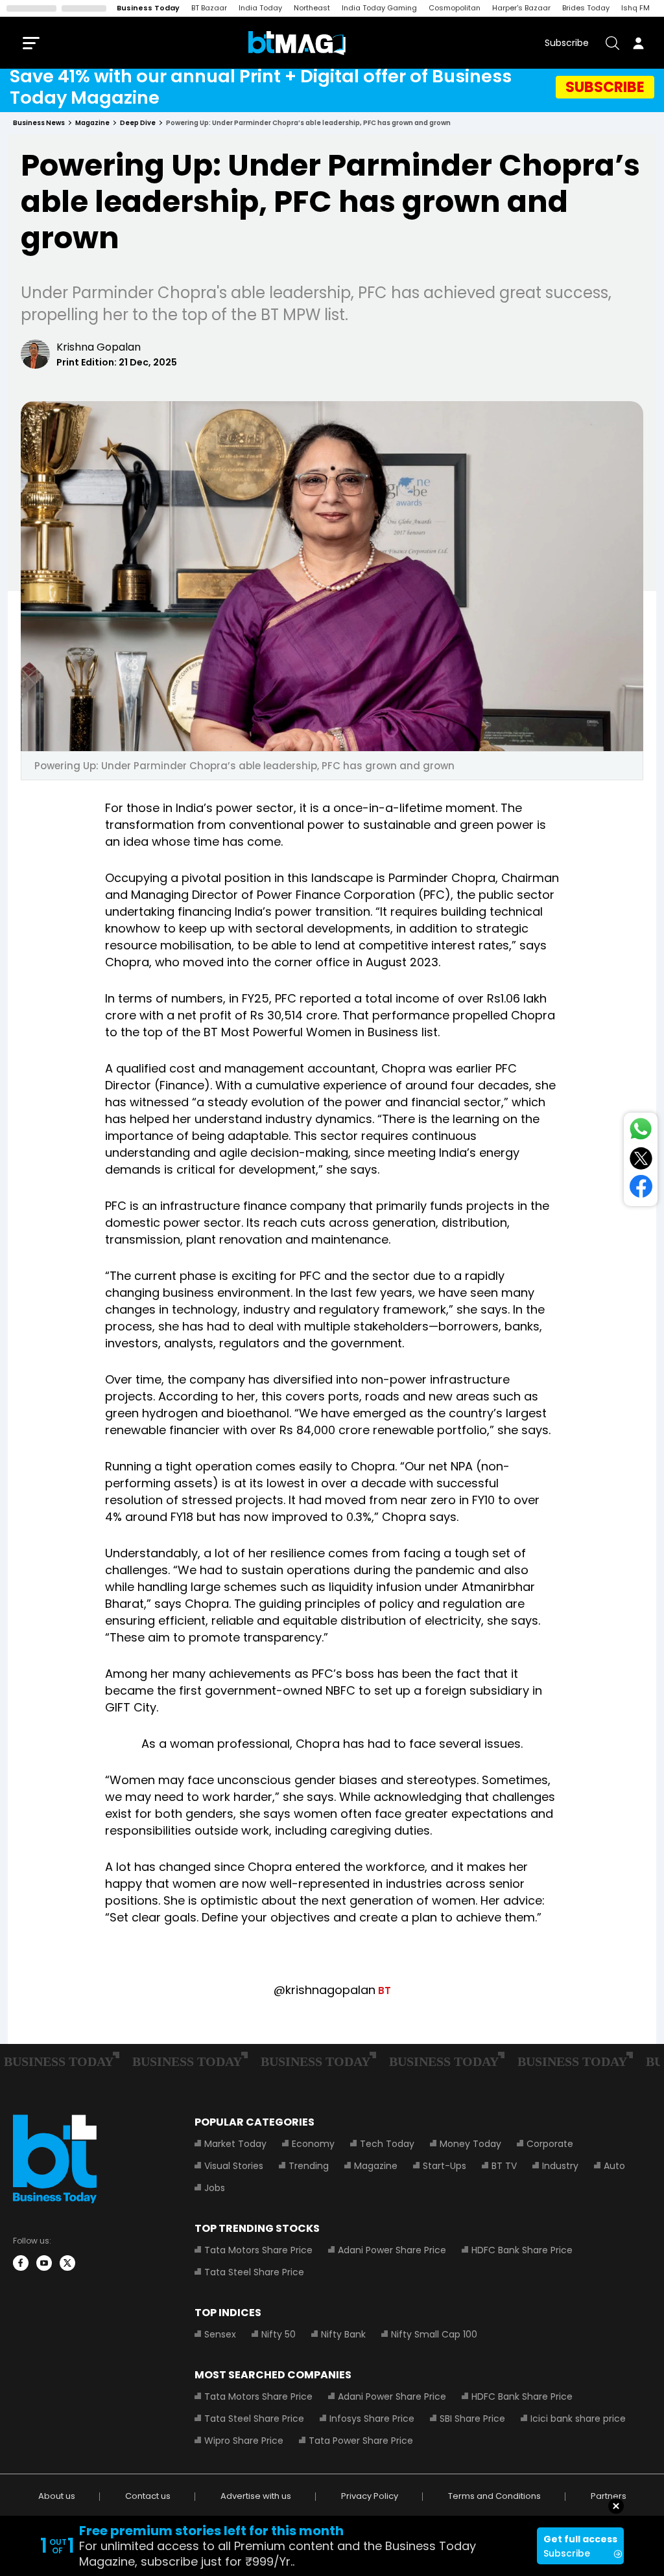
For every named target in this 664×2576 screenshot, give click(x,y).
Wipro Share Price (244, 2441)
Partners (609, 2496)
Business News (39, 123)
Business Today (148, 8)
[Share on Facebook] (641, 1189)
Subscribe (567, 43)
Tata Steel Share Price (254, 2272)
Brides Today (586, 8)
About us (57, 2496)
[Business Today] (297, 43)
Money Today (470, 2144)
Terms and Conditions (494, 2496)
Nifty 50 (279, 2334)
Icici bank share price (578, 2419)
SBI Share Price (472, 2419)
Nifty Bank (343, 2334)
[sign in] (638, 43)
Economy (313, 2144)
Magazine (376, 2166)
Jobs (215, 2188)
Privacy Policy (370, 2496)
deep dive (138, 123)
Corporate (550, 2144)
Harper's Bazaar (521, 8)
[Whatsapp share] (641, 1131)
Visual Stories (234, 2166)
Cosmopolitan (455, 8)
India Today (260, 8)
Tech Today (387, 2144)
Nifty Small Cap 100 (434, 2334)
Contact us (148, 2496)
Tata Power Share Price (361, 2441)
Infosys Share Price (372, 2419)
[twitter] (67, 2263)
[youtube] (44, 2263)
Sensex (220, 2334)
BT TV (504, 2166)
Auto (614, 2166)
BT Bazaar (209, 8)
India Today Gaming (379, 8)
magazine (92, 123)
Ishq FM (635, 8)
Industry (560, 2166)
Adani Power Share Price (392, 2250)
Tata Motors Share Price (258, 2250)
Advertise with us (256, 2496)
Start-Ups (445, 2166)
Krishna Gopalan (99, 347)
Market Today (235, 2144)
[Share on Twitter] (641, 1161)
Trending (309, 2166)
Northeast (312, 8)
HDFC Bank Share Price (522, 2250)
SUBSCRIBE (605, 87)
